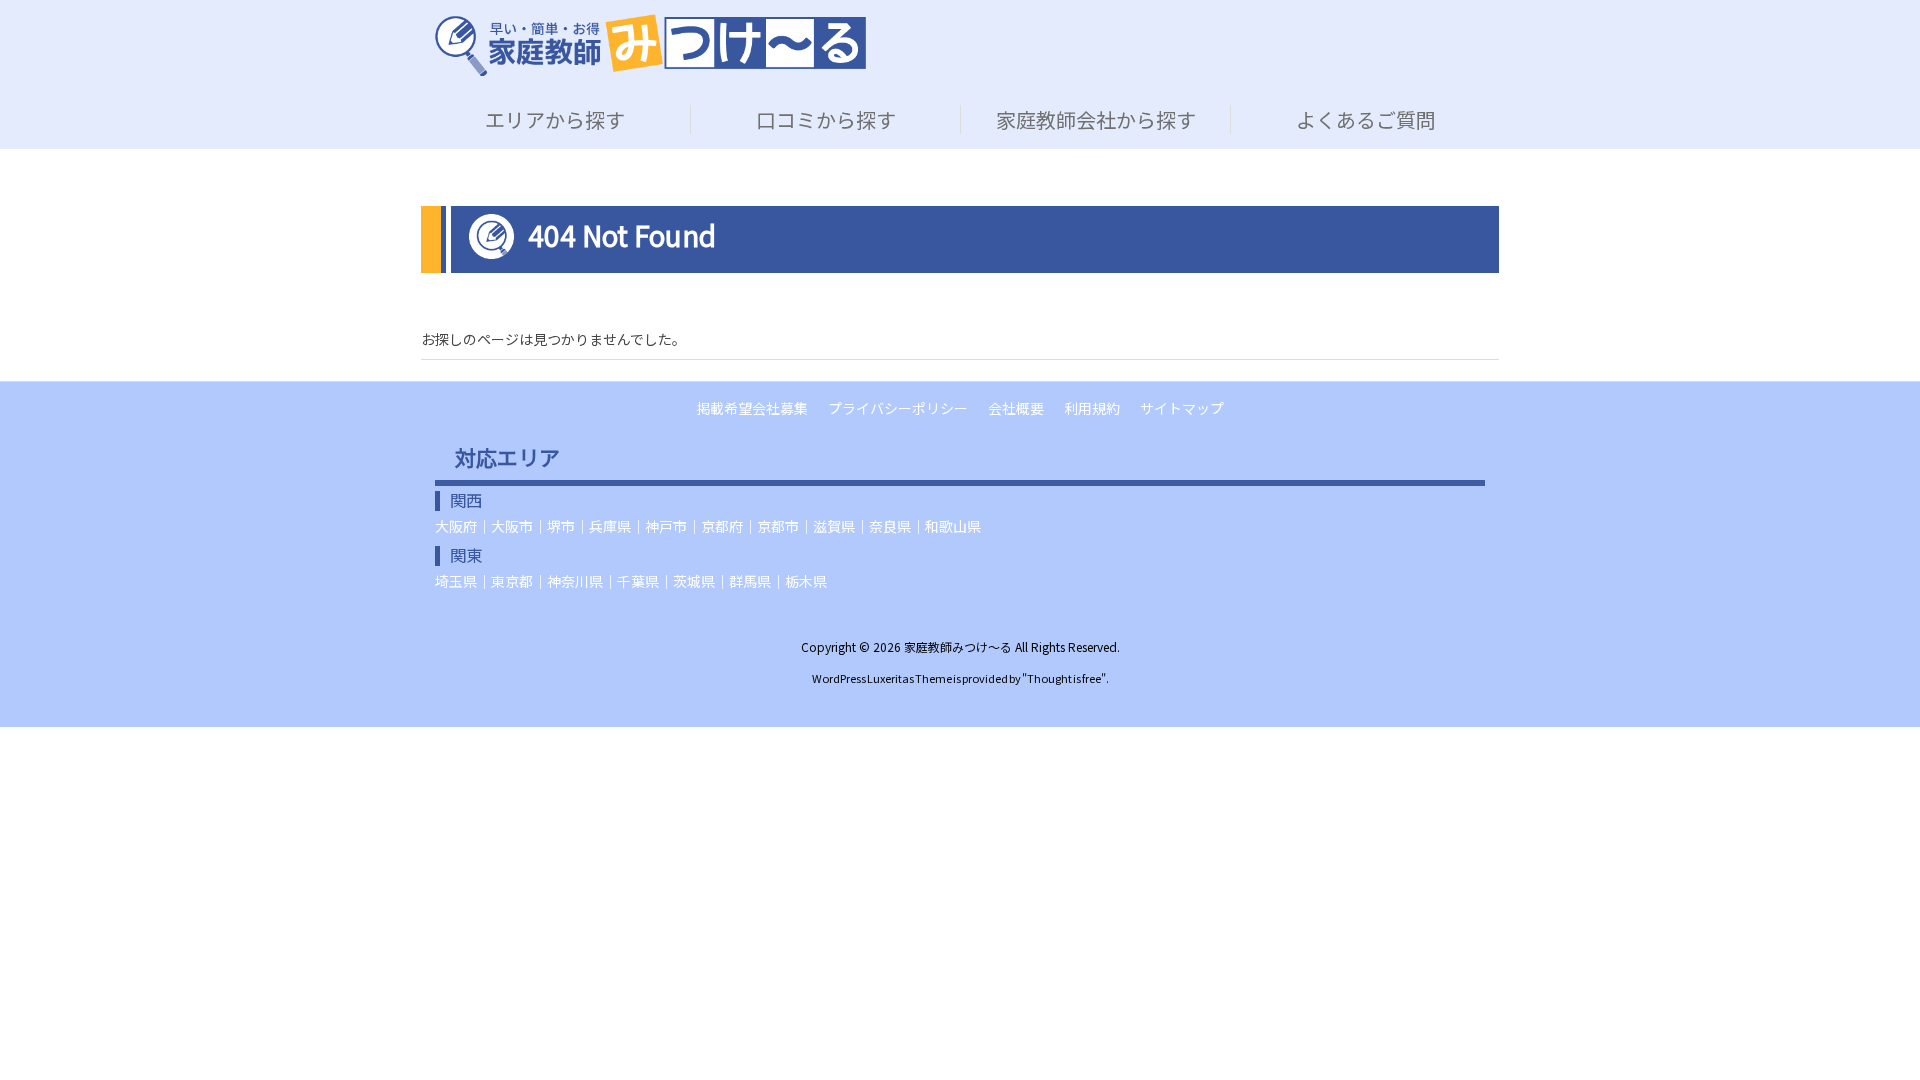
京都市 (778, 526)
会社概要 (1016, 408)
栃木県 (806, 581)
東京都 (512, 581)
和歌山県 (953, 526)
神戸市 (666, 526)
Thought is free (1064, 678)
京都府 (722, 526)
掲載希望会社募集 (752, 408)
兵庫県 (610, 526)
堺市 (561, 526)
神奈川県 (575, 581)
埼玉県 (456, 581)
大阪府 (456, 526)
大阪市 (512, 526)
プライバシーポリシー (898, 408)
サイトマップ (1182, 408)
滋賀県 (834, 526)
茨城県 (694, 581)
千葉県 (638, 581)
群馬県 (750, 581)
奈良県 (890, 526)
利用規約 (1092, 408)
